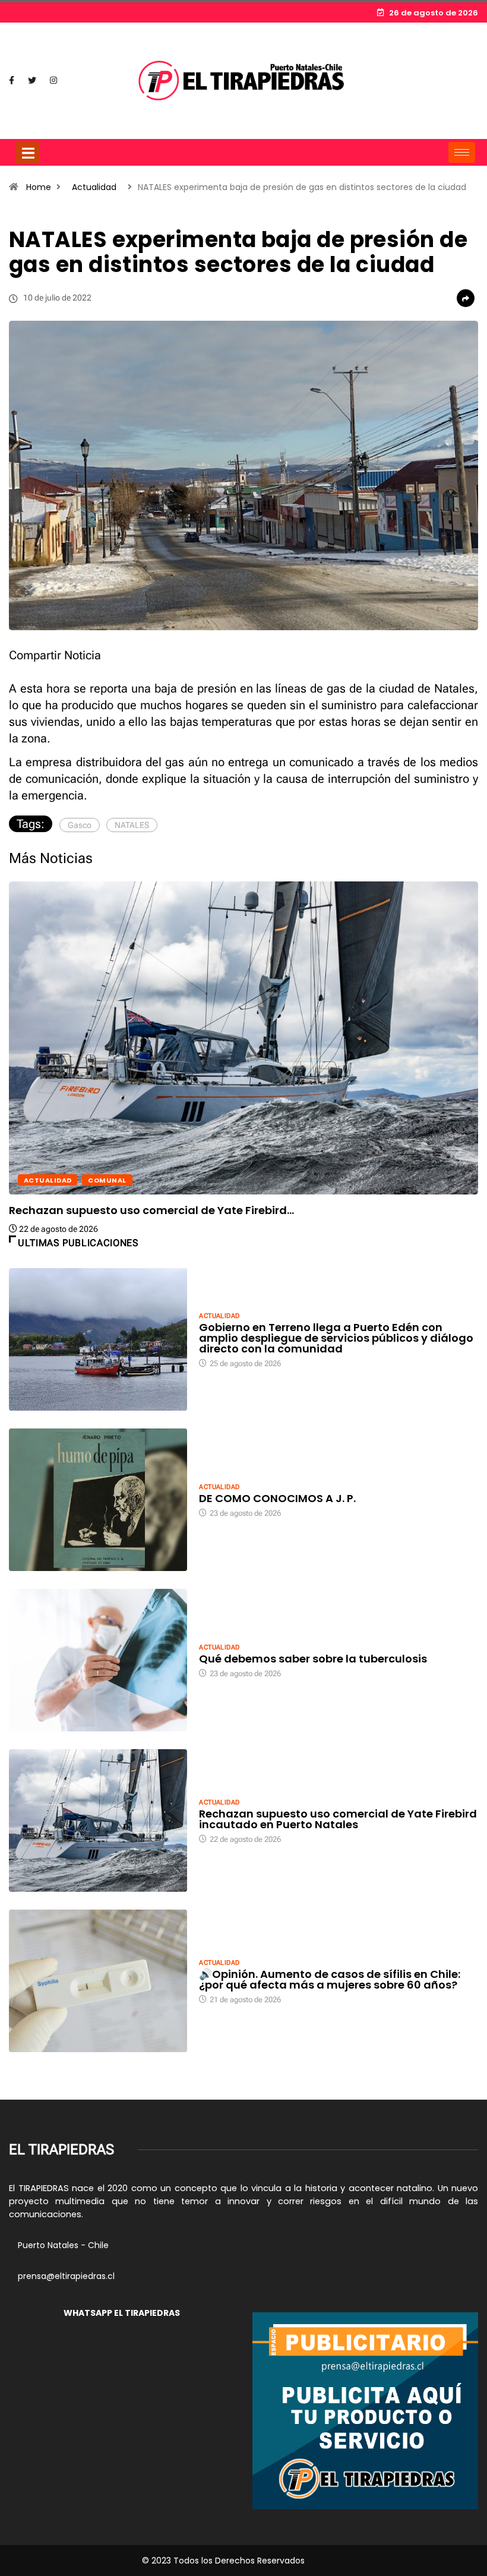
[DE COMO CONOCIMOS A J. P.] (98, 1500)
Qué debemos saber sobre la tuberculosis (313, 1659)
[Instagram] (53, 81)
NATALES (132, 825)
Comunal (107, 1180)
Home (39, 187)
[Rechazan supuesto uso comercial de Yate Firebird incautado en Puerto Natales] (98, 1820)
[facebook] (12, 81)
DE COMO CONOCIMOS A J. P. (277, 1498)
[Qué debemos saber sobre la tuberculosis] (98, 1660)
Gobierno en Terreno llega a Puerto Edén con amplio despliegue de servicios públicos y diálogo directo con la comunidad (336, 1338)
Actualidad (94, 187)
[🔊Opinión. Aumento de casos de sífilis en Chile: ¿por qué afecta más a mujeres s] (98, 1981)
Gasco (80, 825)
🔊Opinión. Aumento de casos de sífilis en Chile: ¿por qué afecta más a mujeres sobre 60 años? (330, 1979)
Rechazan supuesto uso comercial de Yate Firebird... (151, 1210)
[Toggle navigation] (28, 153)
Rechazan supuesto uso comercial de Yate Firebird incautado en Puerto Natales (338, 1819)
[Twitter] (32, 81)
